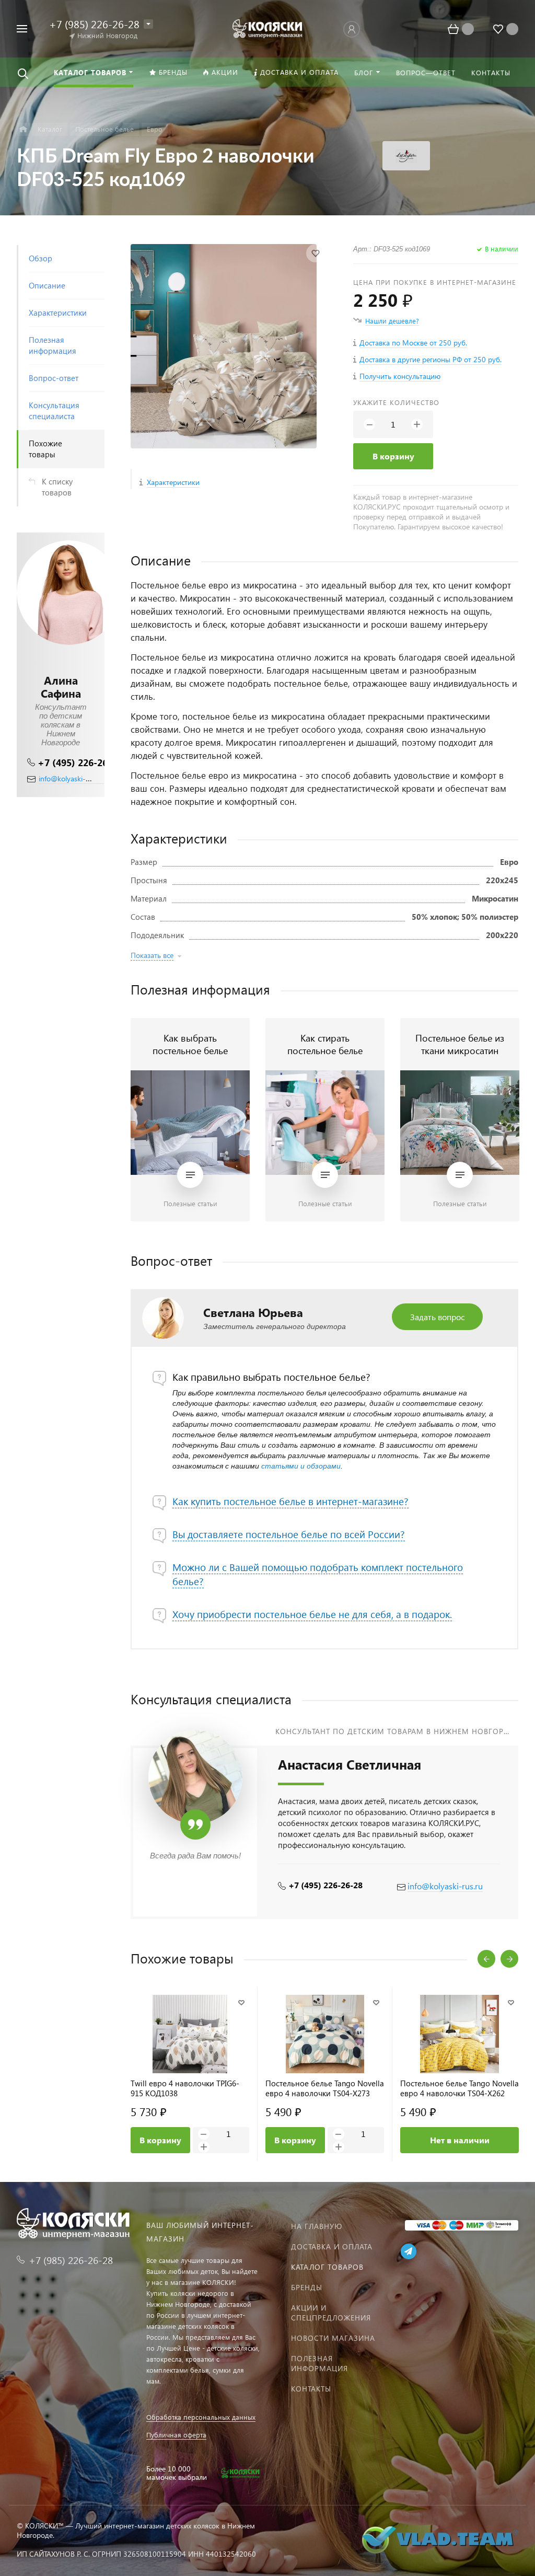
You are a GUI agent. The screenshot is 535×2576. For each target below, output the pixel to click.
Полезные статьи (190, 1203)
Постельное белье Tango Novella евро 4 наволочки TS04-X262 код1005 (460, 2088)
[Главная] (23, 129)
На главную (317, 2226)
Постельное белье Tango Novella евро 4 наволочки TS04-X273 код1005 (325, 2088)
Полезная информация (319, 2363)
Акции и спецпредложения (331, 2313)
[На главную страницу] (268, 27)
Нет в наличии (460, 2140)
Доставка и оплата (332, 2246)
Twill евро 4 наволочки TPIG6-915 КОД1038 (185, 2088)
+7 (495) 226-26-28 (80, 762)
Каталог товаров (327, 2267)
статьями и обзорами (301, 1466)
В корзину (393, 456)
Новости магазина (333, 2338)
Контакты (311, 2389)
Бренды (307, 2287)
